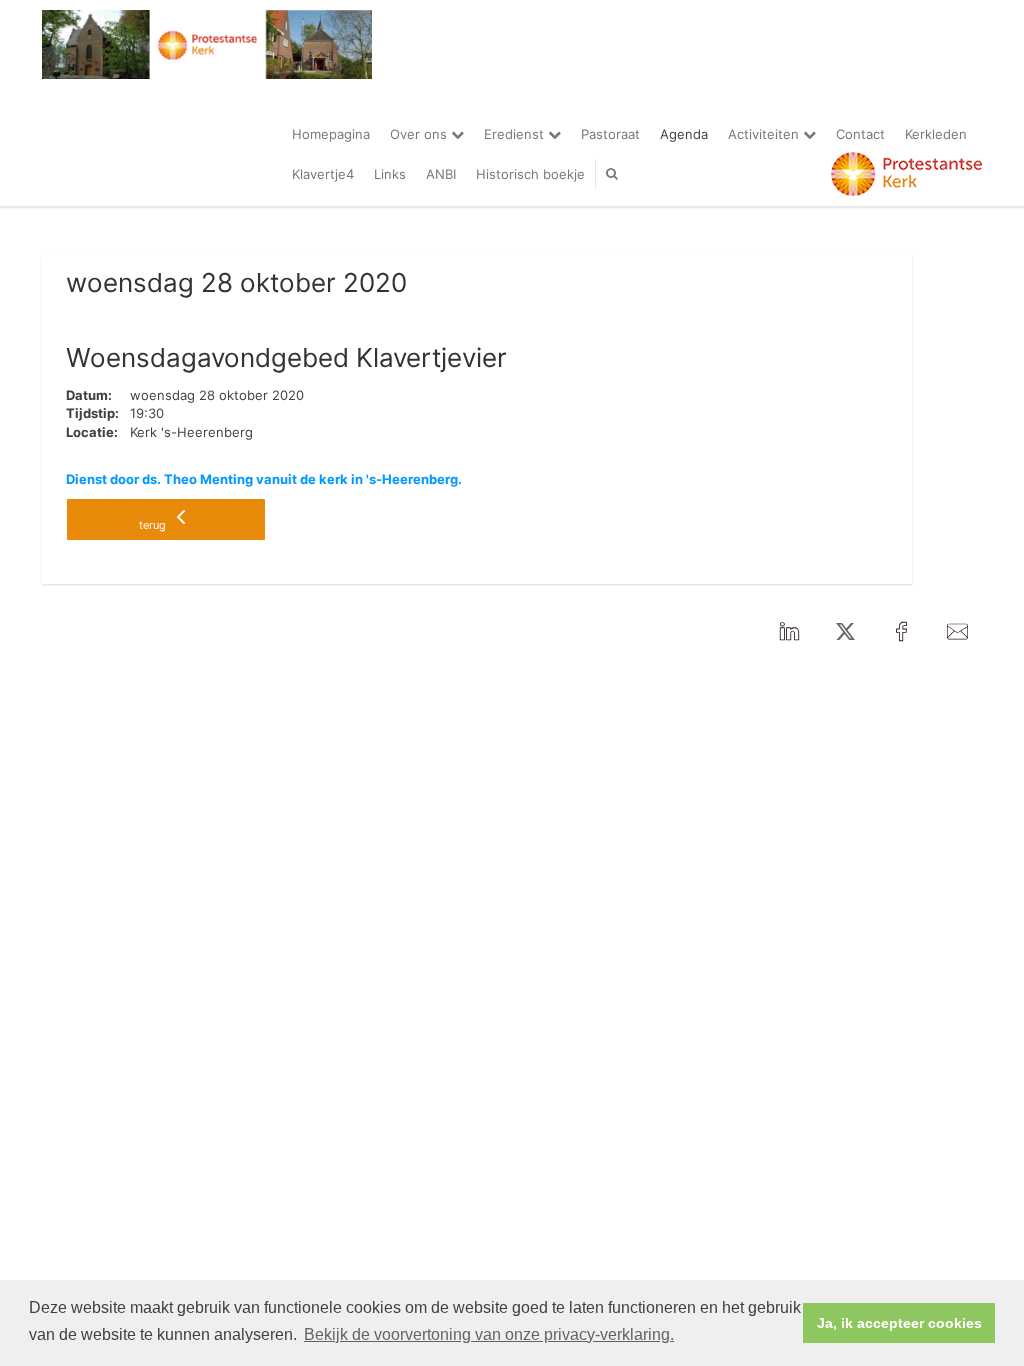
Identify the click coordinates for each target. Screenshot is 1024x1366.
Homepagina (331, 134)
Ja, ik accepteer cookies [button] (899, 1323)
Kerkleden (936, 134)
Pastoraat (610, 134)
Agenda (684, 134)
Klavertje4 (323, 174)
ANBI (441, 174)
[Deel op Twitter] (845, 633)
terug (154, 525)
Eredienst (516, 134)
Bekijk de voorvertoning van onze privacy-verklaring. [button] (489, 1334)
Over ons (420, 134)
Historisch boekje (530, 174)
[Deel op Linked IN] (789, 633)
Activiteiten (765, 134)
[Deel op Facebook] (901, 633)
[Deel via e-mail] (957, 633)
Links (390, 174)
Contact (860, 134)
